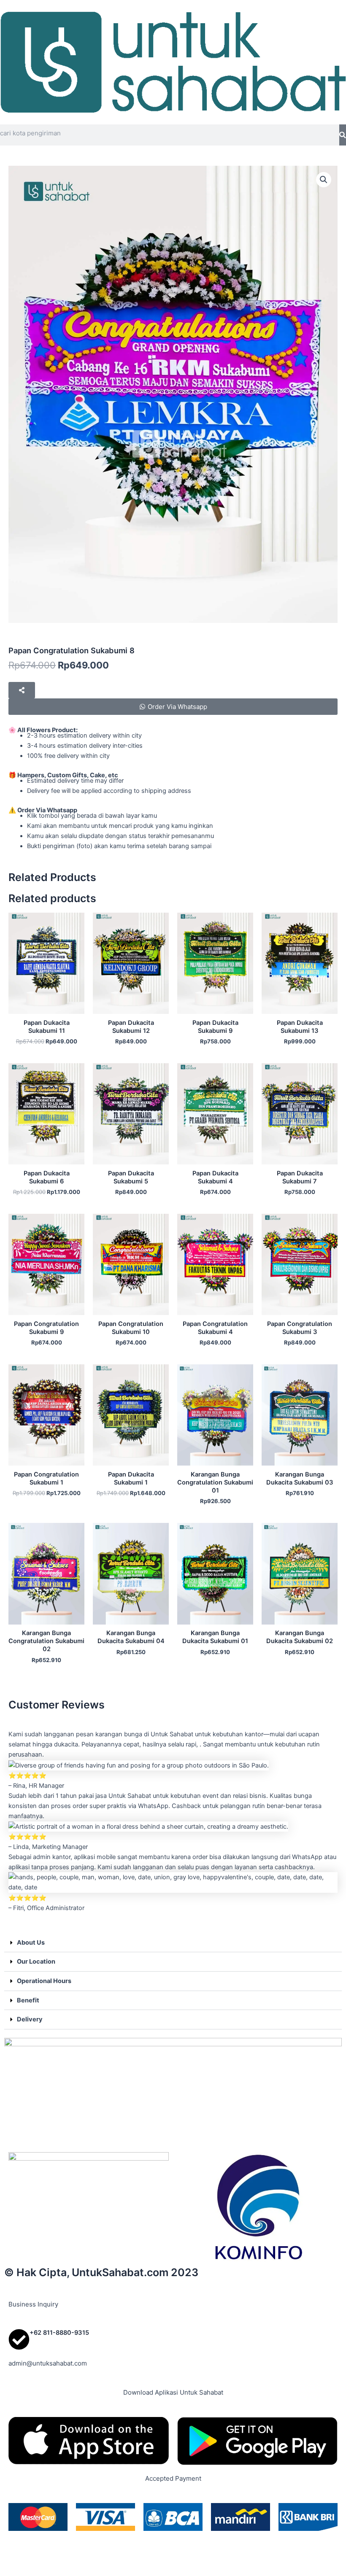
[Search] (343, 135)
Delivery (30, 2019)
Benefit (28, 2000)
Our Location (36, 1962)
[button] (324, 180)
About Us (31, 1943)
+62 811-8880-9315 (59, 2333)
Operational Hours (44, 1981)
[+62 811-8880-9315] (19, 2339)
